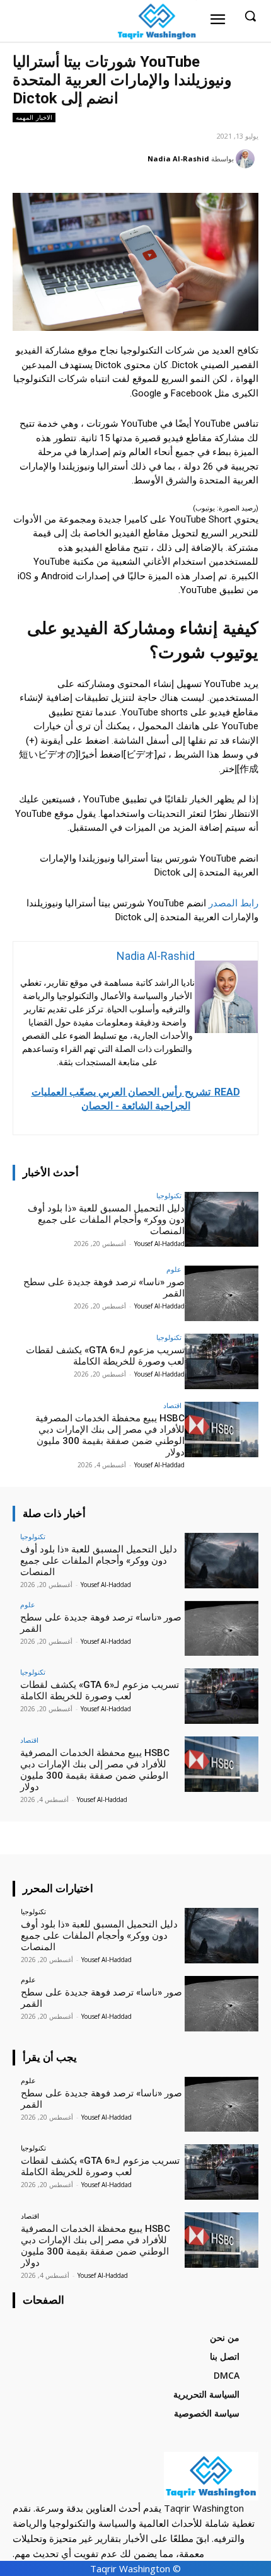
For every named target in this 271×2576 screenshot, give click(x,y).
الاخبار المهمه (34, 117)
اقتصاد (172, 1405)
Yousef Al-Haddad (159, 1244)
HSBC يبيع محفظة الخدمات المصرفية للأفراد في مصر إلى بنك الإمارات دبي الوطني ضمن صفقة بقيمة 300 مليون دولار (110, 1435)
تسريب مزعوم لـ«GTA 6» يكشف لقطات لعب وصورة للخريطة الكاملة (105, 1356)
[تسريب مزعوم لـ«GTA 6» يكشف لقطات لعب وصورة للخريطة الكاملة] (222, 1361)
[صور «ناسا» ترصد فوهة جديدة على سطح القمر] (222, 1293)
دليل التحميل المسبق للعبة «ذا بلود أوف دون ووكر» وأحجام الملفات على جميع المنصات (106, 1220)
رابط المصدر (232, 903)
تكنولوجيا (169, 1195)
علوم (174, 1269)
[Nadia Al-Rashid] (247, 159)
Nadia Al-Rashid (178, 159)
